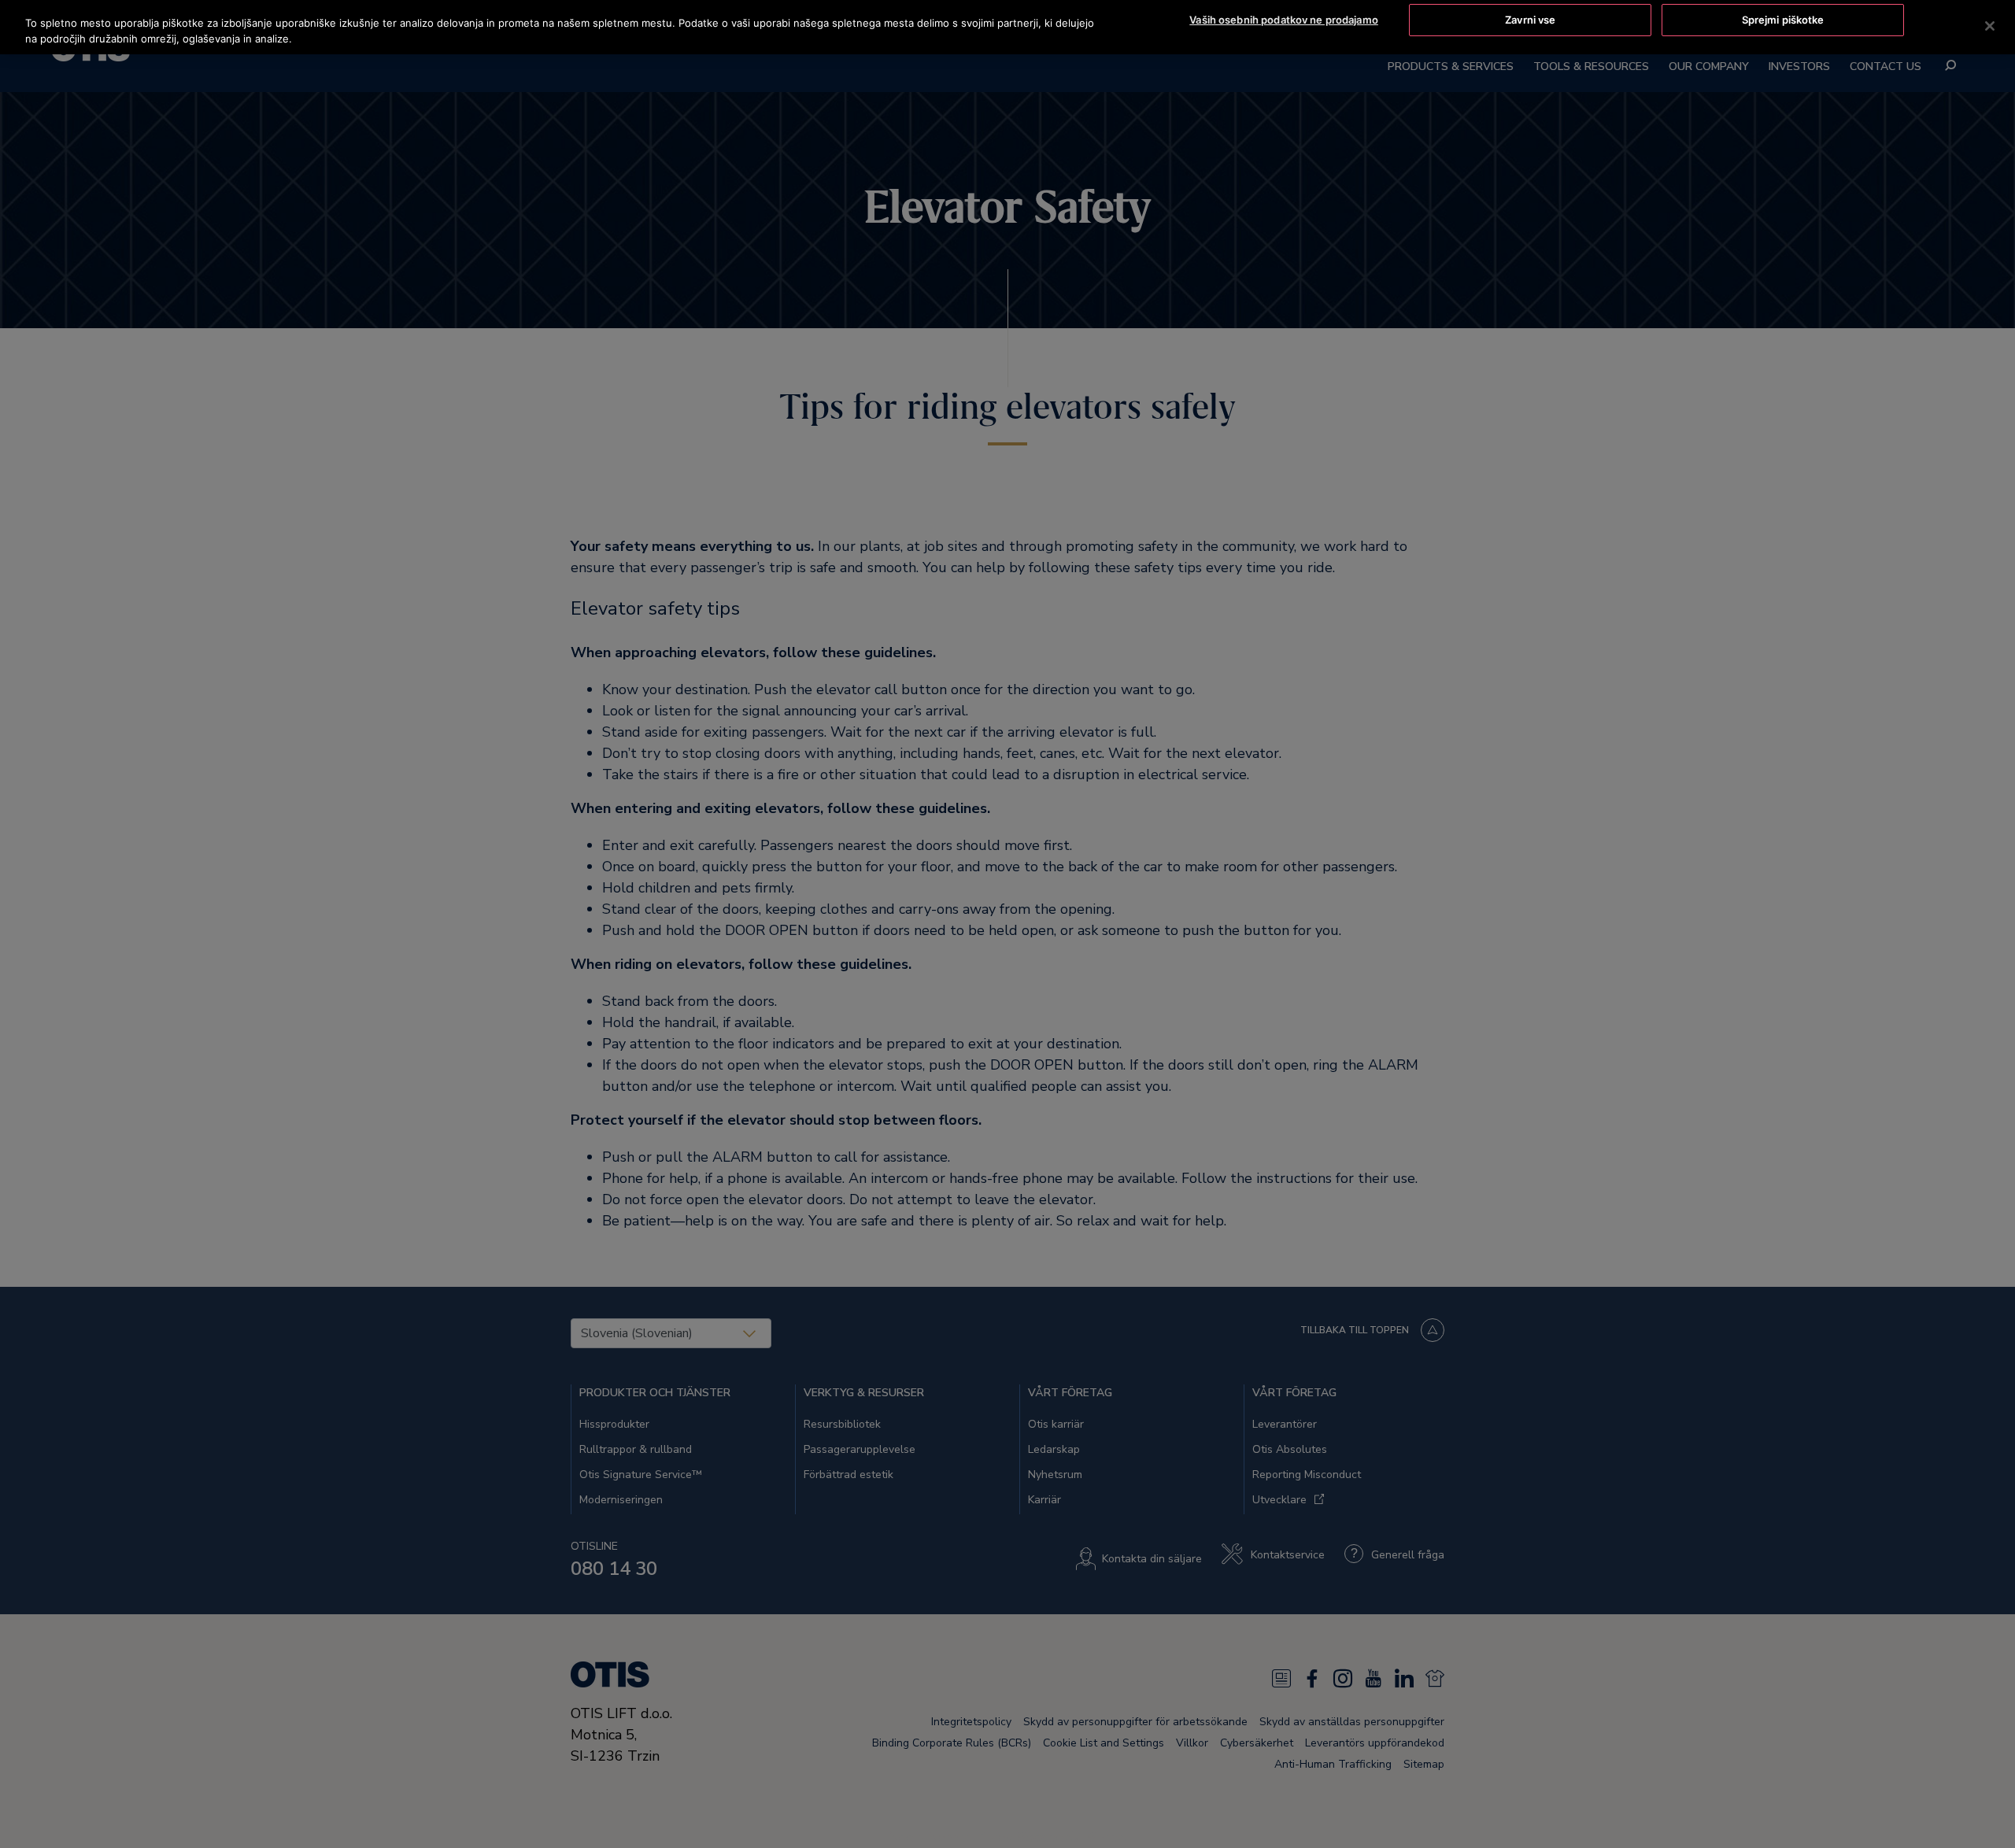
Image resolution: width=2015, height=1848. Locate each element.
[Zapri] (1990, 26)
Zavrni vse (1530, 20)
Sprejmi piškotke (1783, 20)
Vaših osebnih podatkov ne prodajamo (1284, 20)
